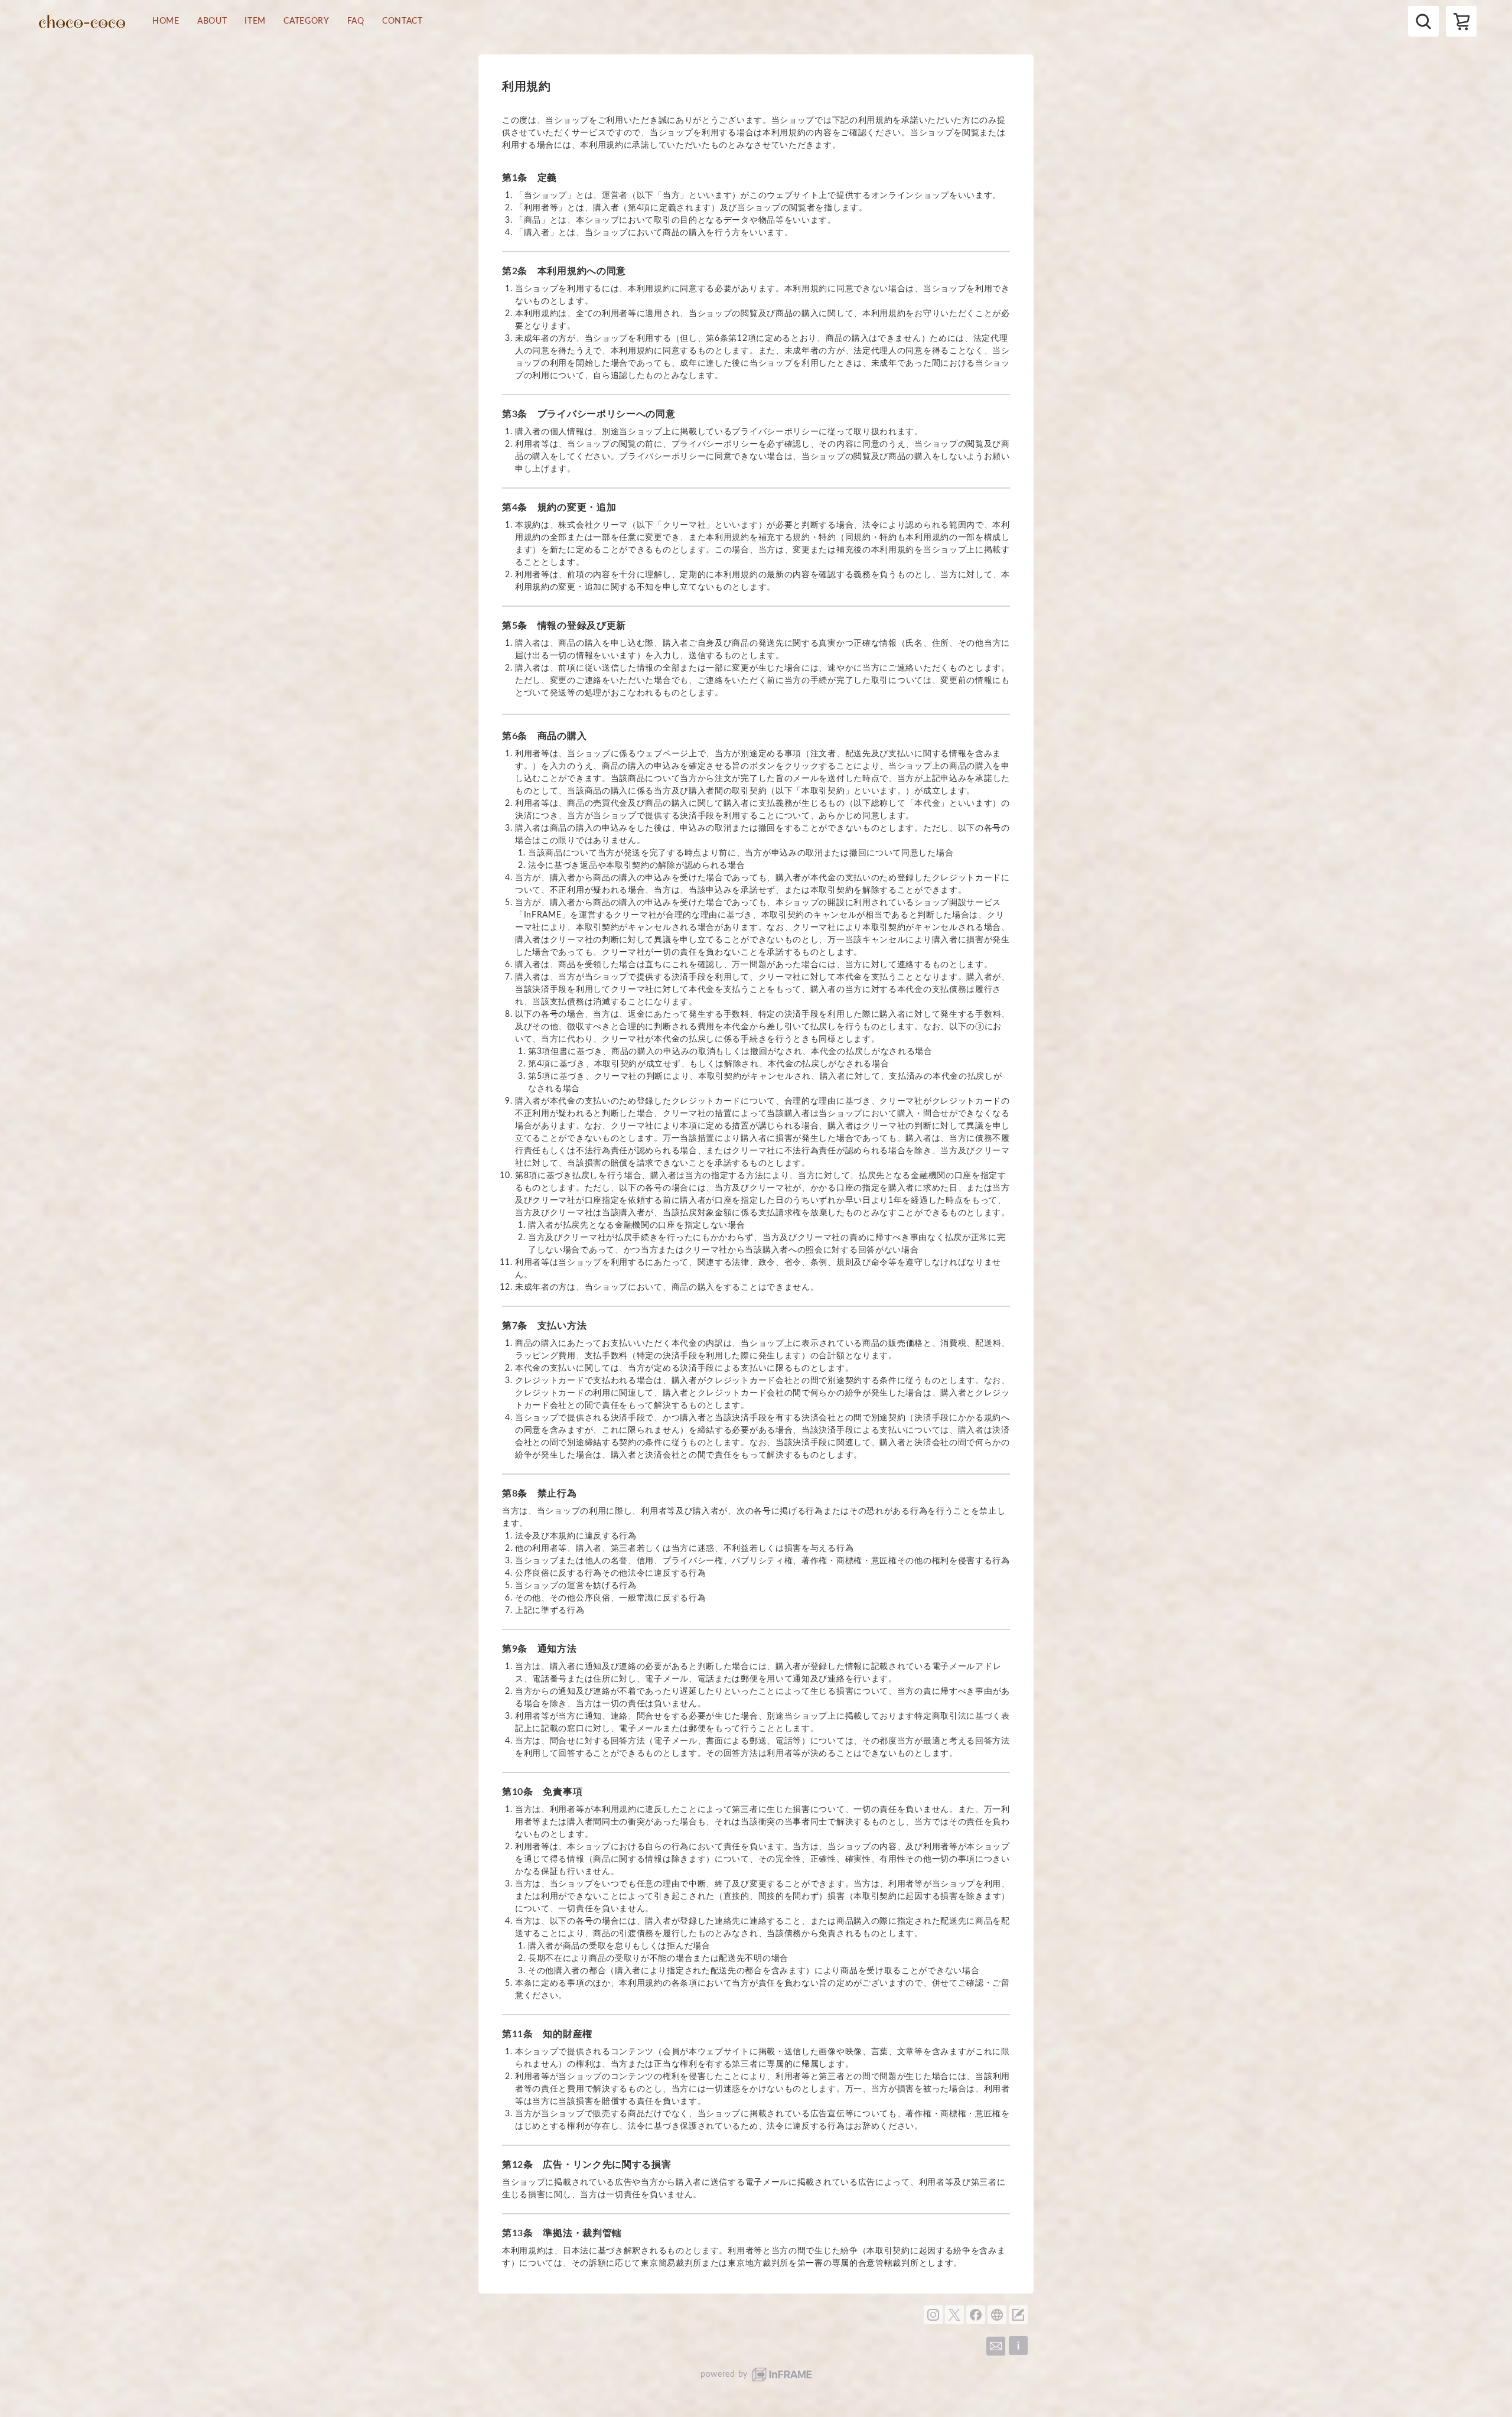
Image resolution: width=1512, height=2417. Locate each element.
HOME (166, 21)
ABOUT (212, 21)
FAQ (356, 21)
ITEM (255, 21)
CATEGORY (307, 21)
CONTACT (403, 21)
